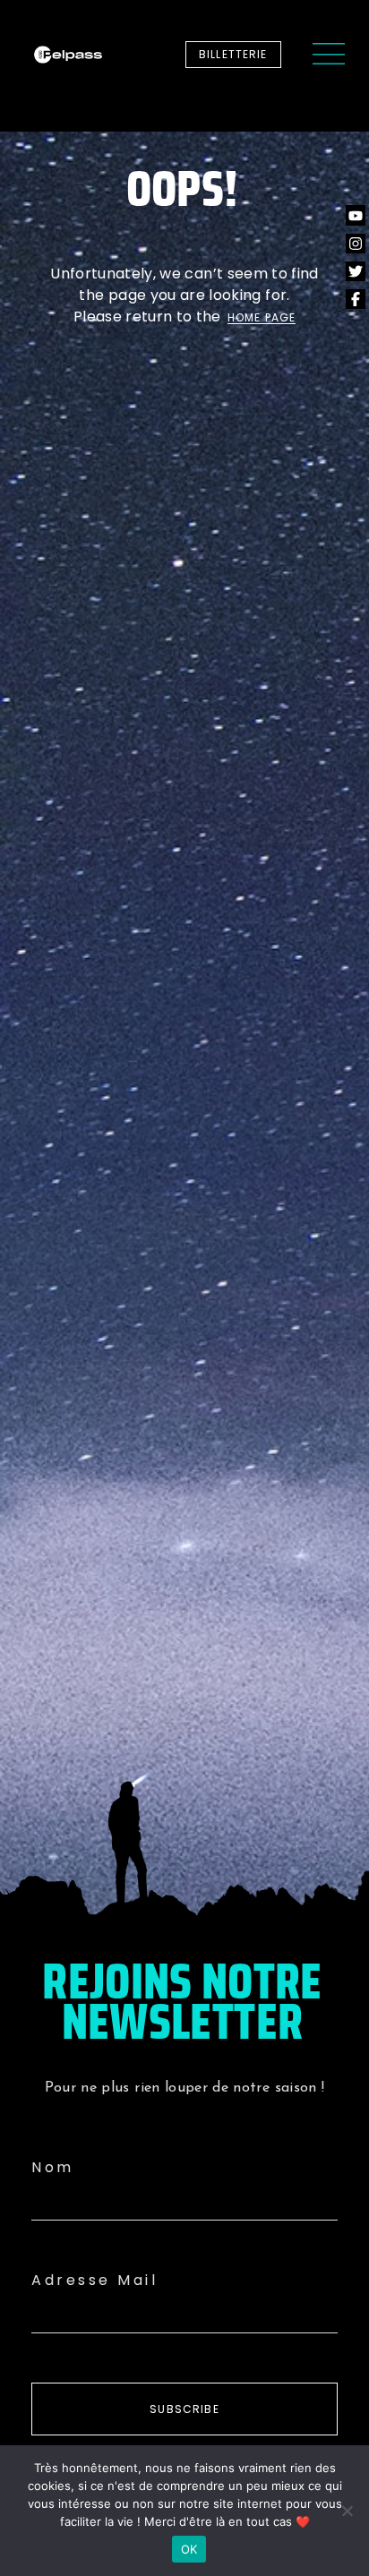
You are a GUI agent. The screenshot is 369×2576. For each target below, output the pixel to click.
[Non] (347, 2511)
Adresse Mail (94, 2280)
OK (189, 2549)
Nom (53, 2167)
